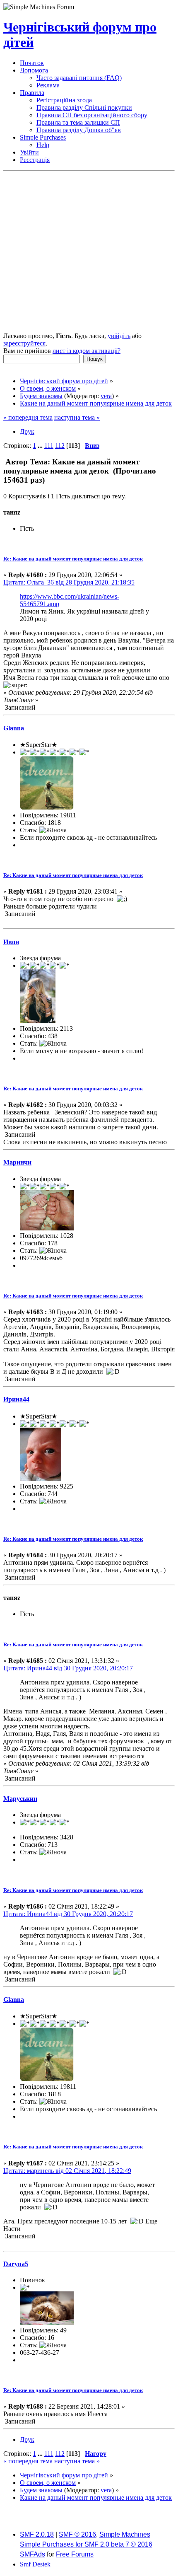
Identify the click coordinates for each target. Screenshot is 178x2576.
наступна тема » (77, 417)
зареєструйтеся (24, 343)
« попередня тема (28, 417)
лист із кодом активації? (87, 351)
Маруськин (20, 1799)
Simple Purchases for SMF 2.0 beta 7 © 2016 (86, 2544)
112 (60, 446)
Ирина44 (16, 1399)
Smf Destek (35, 2564)
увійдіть (119, 336)
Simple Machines (125, 2534)
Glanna (14, 728)
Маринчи (17, 1162)
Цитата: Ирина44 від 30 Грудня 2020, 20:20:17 (68, 1668)
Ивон (11, 942)
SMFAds (32, 2554)
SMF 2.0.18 (37, 2534)
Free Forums (75, 2554)
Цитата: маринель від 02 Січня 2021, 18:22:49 (67, 2171)
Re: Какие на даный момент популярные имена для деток (73, 559)
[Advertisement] (89, 253)
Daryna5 (16, 2264)
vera (106, 396)
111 (49, 446)
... (41, 446)
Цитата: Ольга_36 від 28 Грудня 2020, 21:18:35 (69, 582)
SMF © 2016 (77, 2534)
